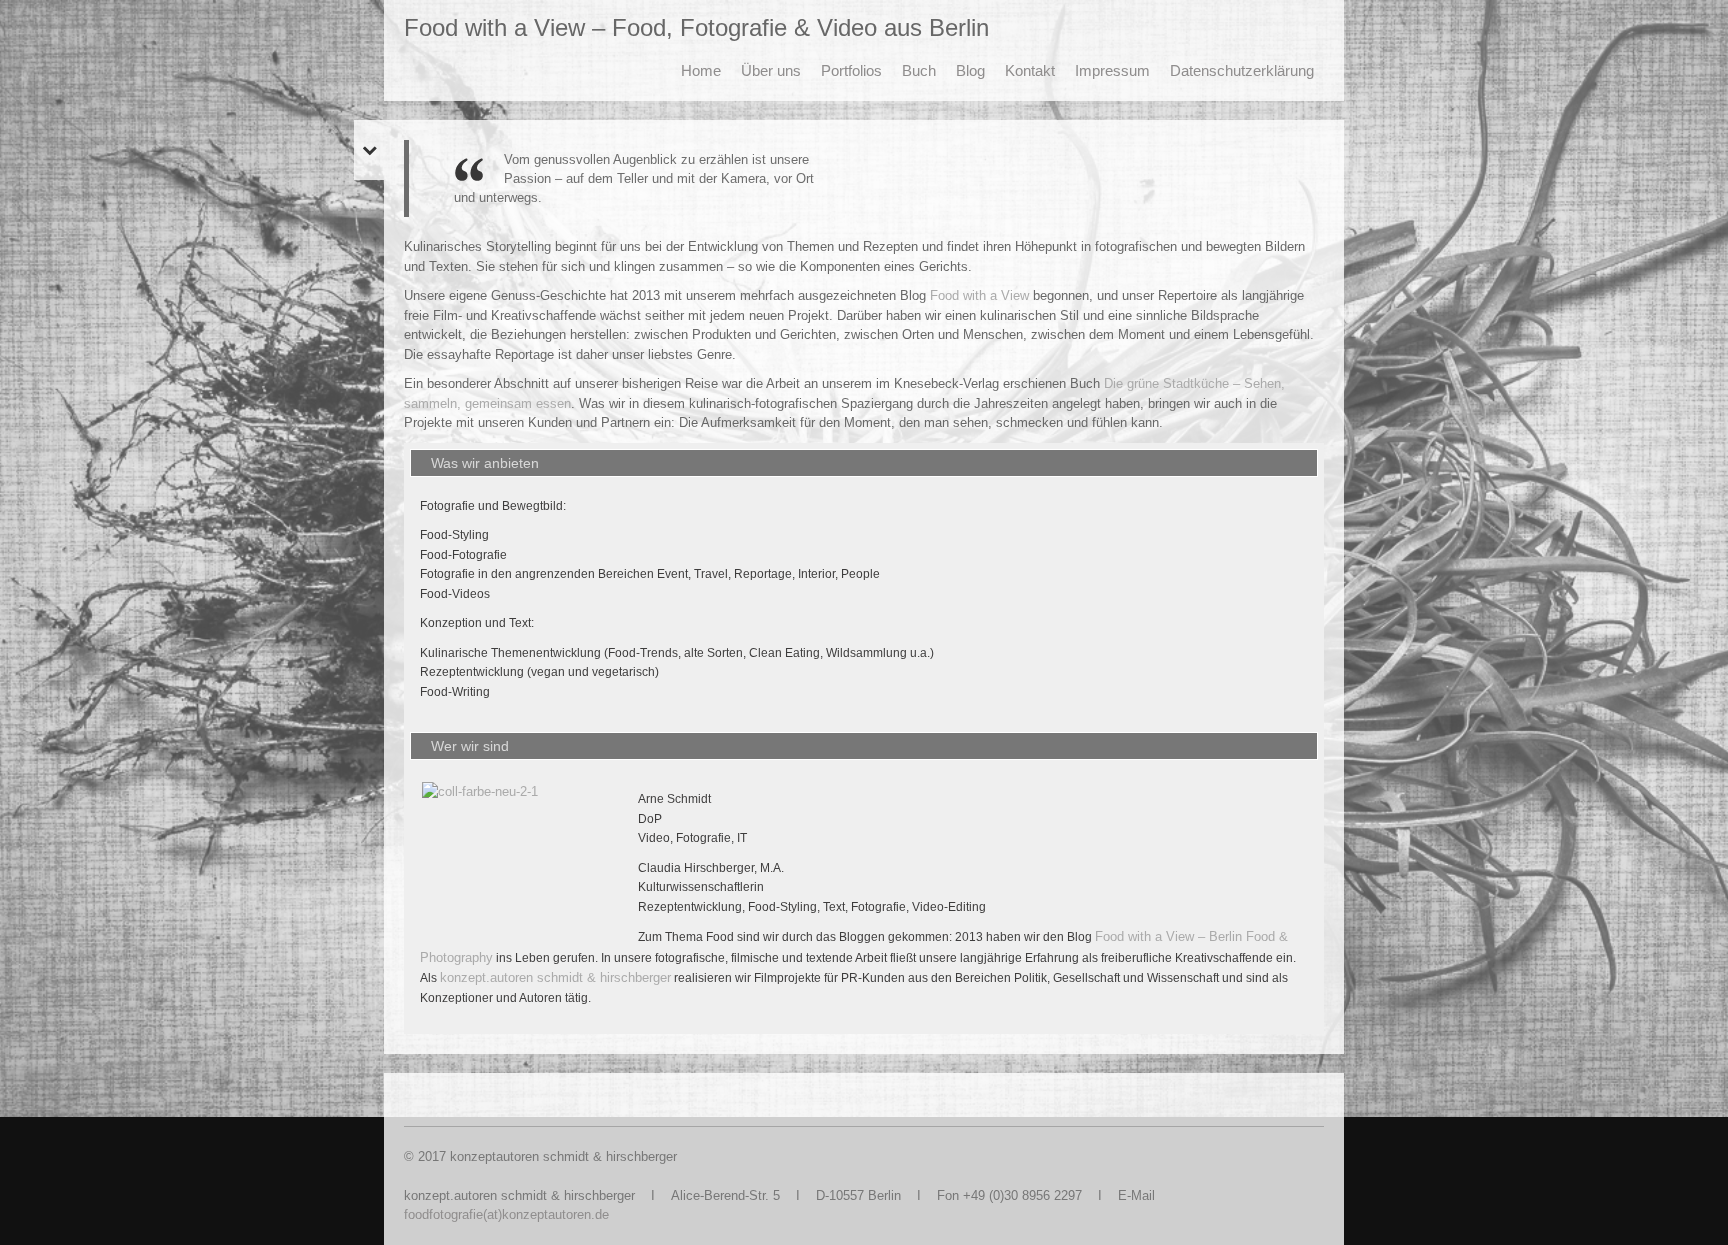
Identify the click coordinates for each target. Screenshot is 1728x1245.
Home (701, 70)
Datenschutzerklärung (1242, 70)
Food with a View (979, 295)
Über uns (771, 70)
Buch (919, 70)
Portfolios (851, 70)
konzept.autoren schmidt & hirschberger (555, 977)
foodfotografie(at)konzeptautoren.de (506, 1214)
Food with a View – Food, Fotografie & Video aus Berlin (696, 27)
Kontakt (1030, 70)
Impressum (1112, 70)
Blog (970, 70)
